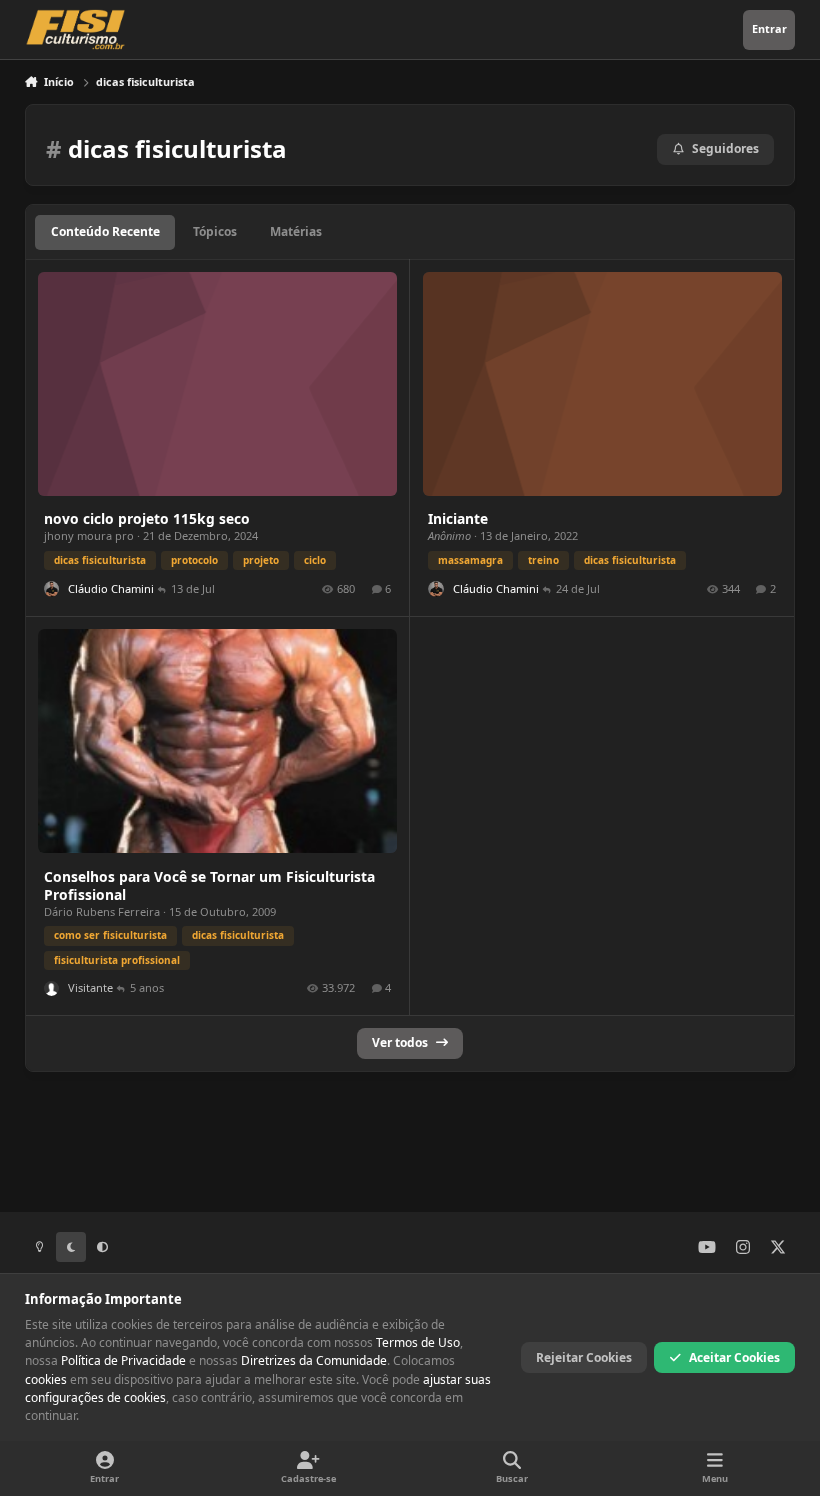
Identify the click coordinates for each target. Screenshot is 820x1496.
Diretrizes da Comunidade (314, 1360)
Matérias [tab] (296, 231)
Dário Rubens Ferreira (102, 911)
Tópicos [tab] (215, 231)
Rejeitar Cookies (584, 1357)
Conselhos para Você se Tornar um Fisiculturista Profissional (209, 885)
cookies (46, 1379)
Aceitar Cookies (734, 1357)
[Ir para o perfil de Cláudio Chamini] (51, 588)
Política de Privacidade (123, 1360)
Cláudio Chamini (111, 588)
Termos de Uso (418, 1342)
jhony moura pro (89, 535)
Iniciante (458, 518)
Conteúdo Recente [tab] (105, 231)
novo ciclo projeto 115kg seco (147, 518)
